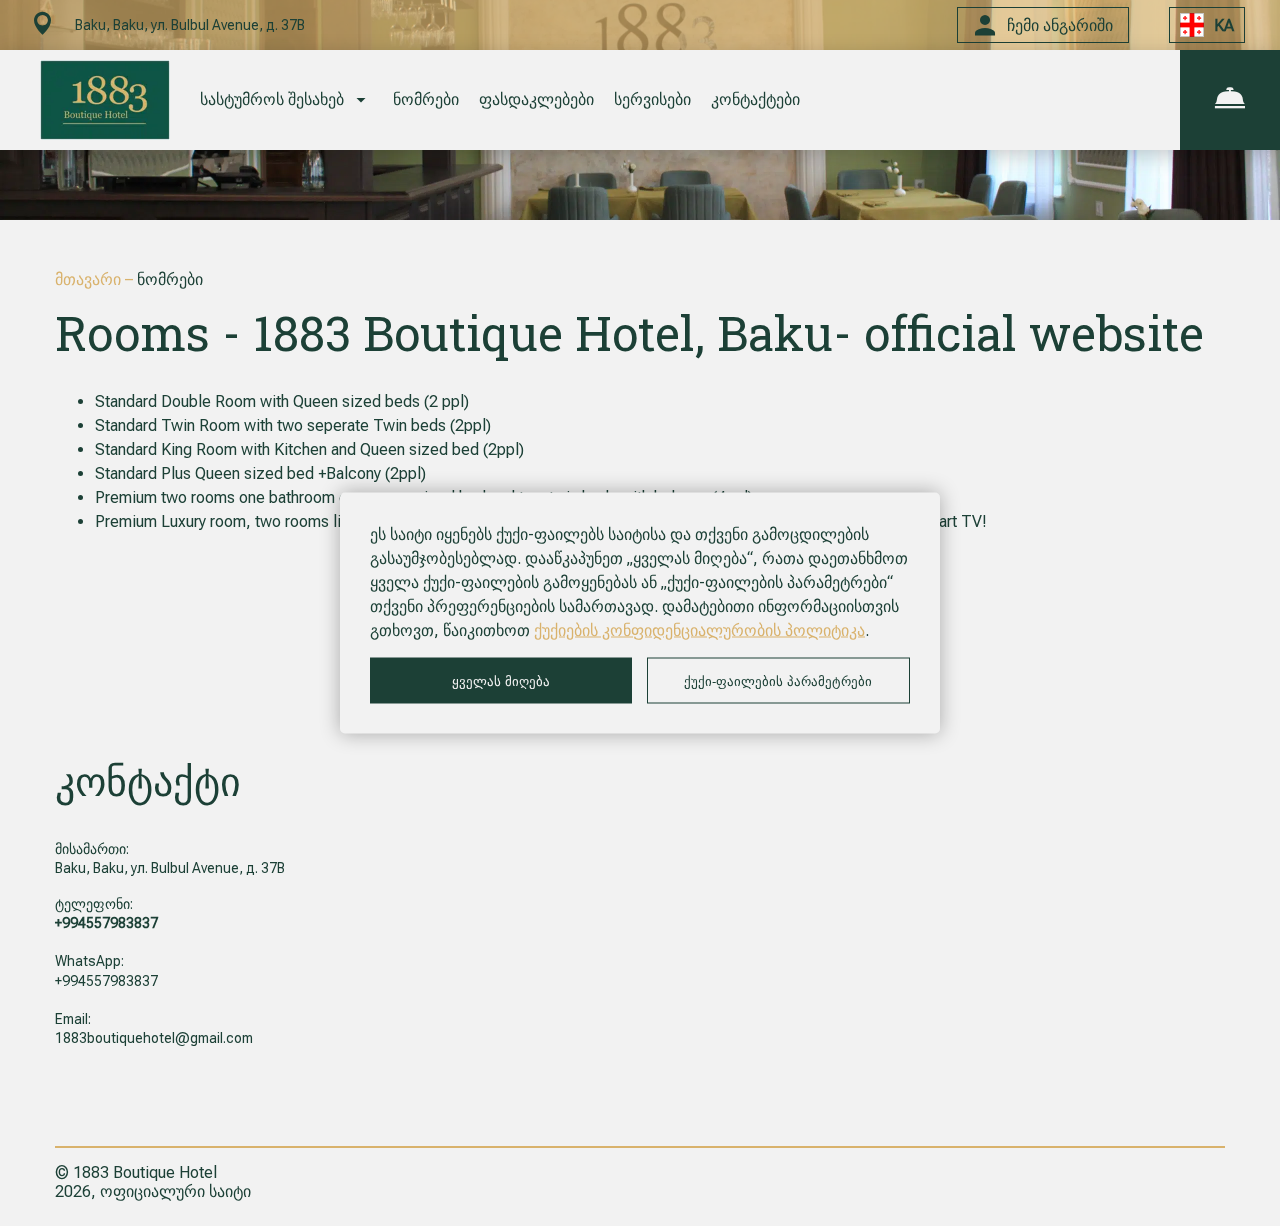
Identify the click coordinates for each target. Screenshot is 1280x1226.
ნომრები (426, 99)
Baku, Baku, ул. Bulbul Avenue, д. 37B (170, 868)
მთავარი (90, 279)
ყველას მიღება (501, 680)
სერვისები (652, 99)
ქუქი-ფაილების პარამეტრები (778, 680)
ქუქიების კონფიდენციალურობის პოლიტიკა (699, 630)
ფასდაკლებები (536, 99)
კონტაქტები (755, 99)
